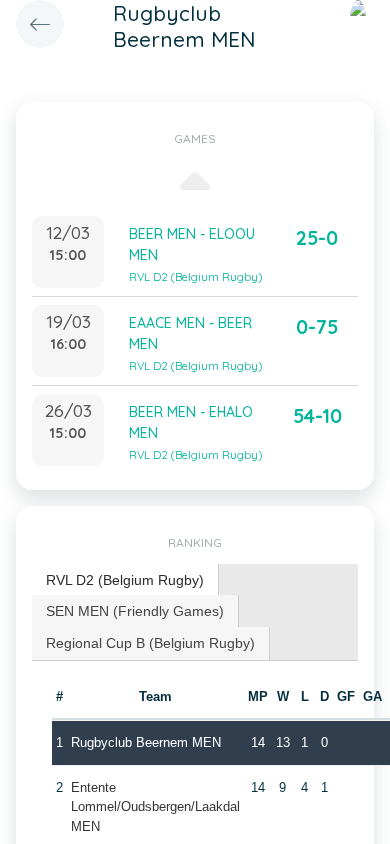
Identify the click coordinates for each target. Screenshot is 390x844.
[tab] (125, 580)
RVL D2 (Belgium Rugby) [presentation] (125, 580)
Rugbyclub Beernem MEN (146, 742)
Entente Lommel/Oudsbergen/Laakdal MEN (155, 807)
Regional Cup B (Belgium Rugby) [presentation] (150, 643)
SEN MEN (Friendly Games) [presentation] (135, 611)
